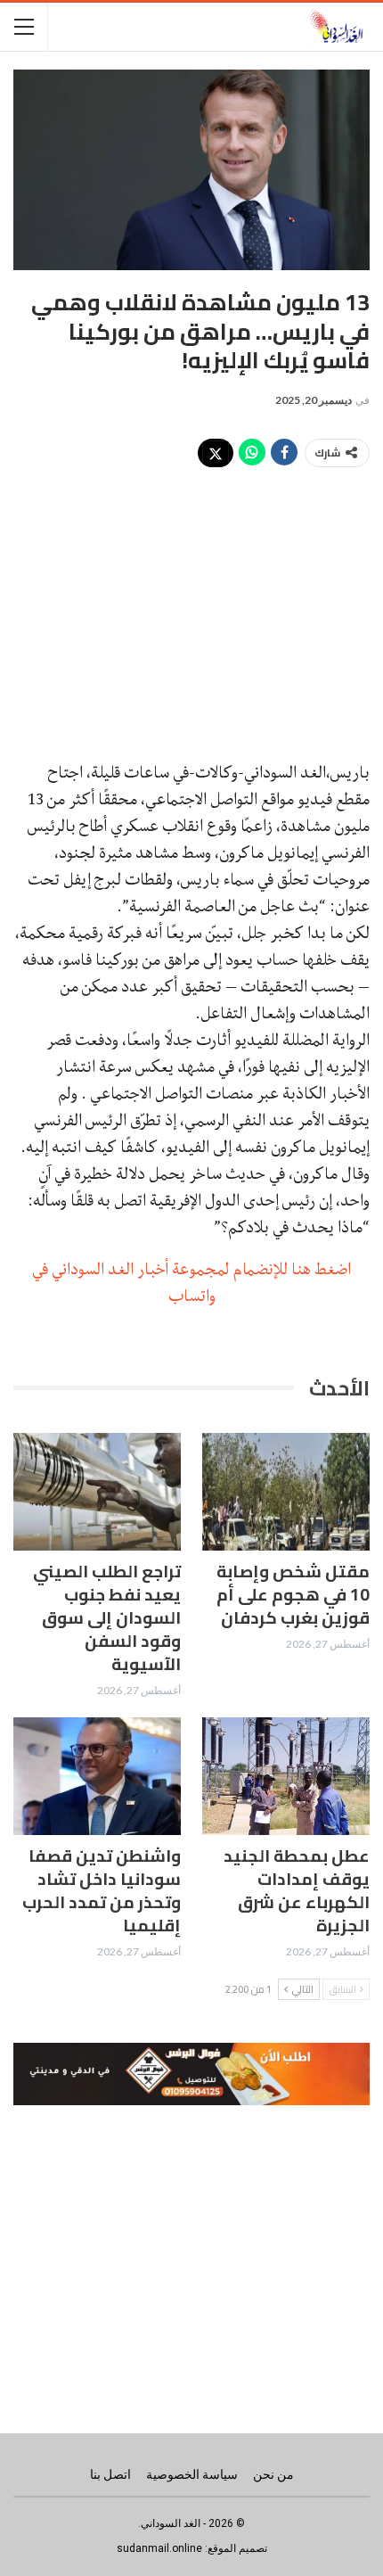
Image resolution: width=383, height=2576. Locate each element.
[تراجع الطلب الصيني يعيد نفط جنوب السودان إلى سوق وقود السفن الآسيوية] (97, 1492)
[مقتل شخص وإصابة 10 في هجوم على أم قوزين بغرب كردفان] (286, 1492)
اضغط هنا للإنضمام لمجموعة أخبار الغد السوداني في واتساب (191, 1282)
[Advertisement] (191, 606)
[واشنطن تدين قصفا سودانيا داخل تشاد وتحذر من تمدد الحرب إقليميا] (97, 1776)
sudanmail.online (159, 2548)
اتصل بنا (110, 2474)
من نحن (273, 2474)
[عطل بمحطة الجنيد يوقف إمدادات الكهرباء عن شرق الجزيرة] (286, 1776)
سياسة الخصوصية (192, 2474)
